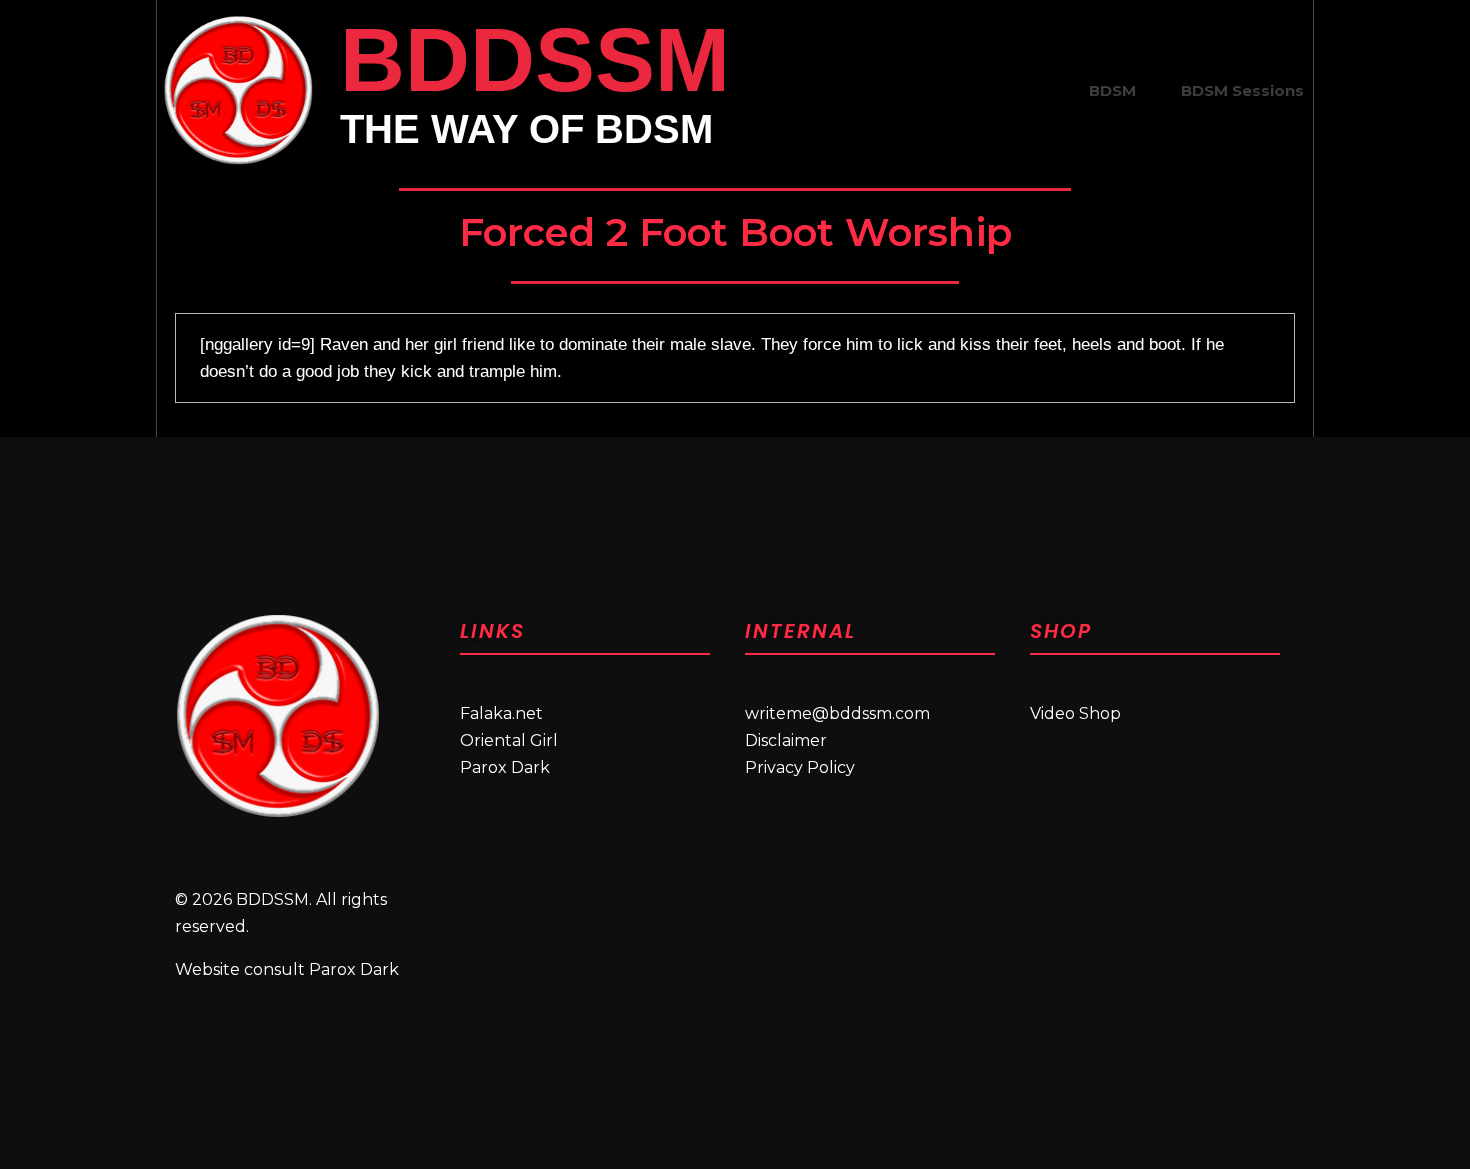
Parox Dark (505, 767)
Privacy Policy (800, 767)
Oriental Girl (509, 740)
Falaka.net (501, 713)
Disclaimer (786, 740)
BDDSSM (535, 60)
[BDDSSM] (238, 90)
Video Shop (1075, 713)
